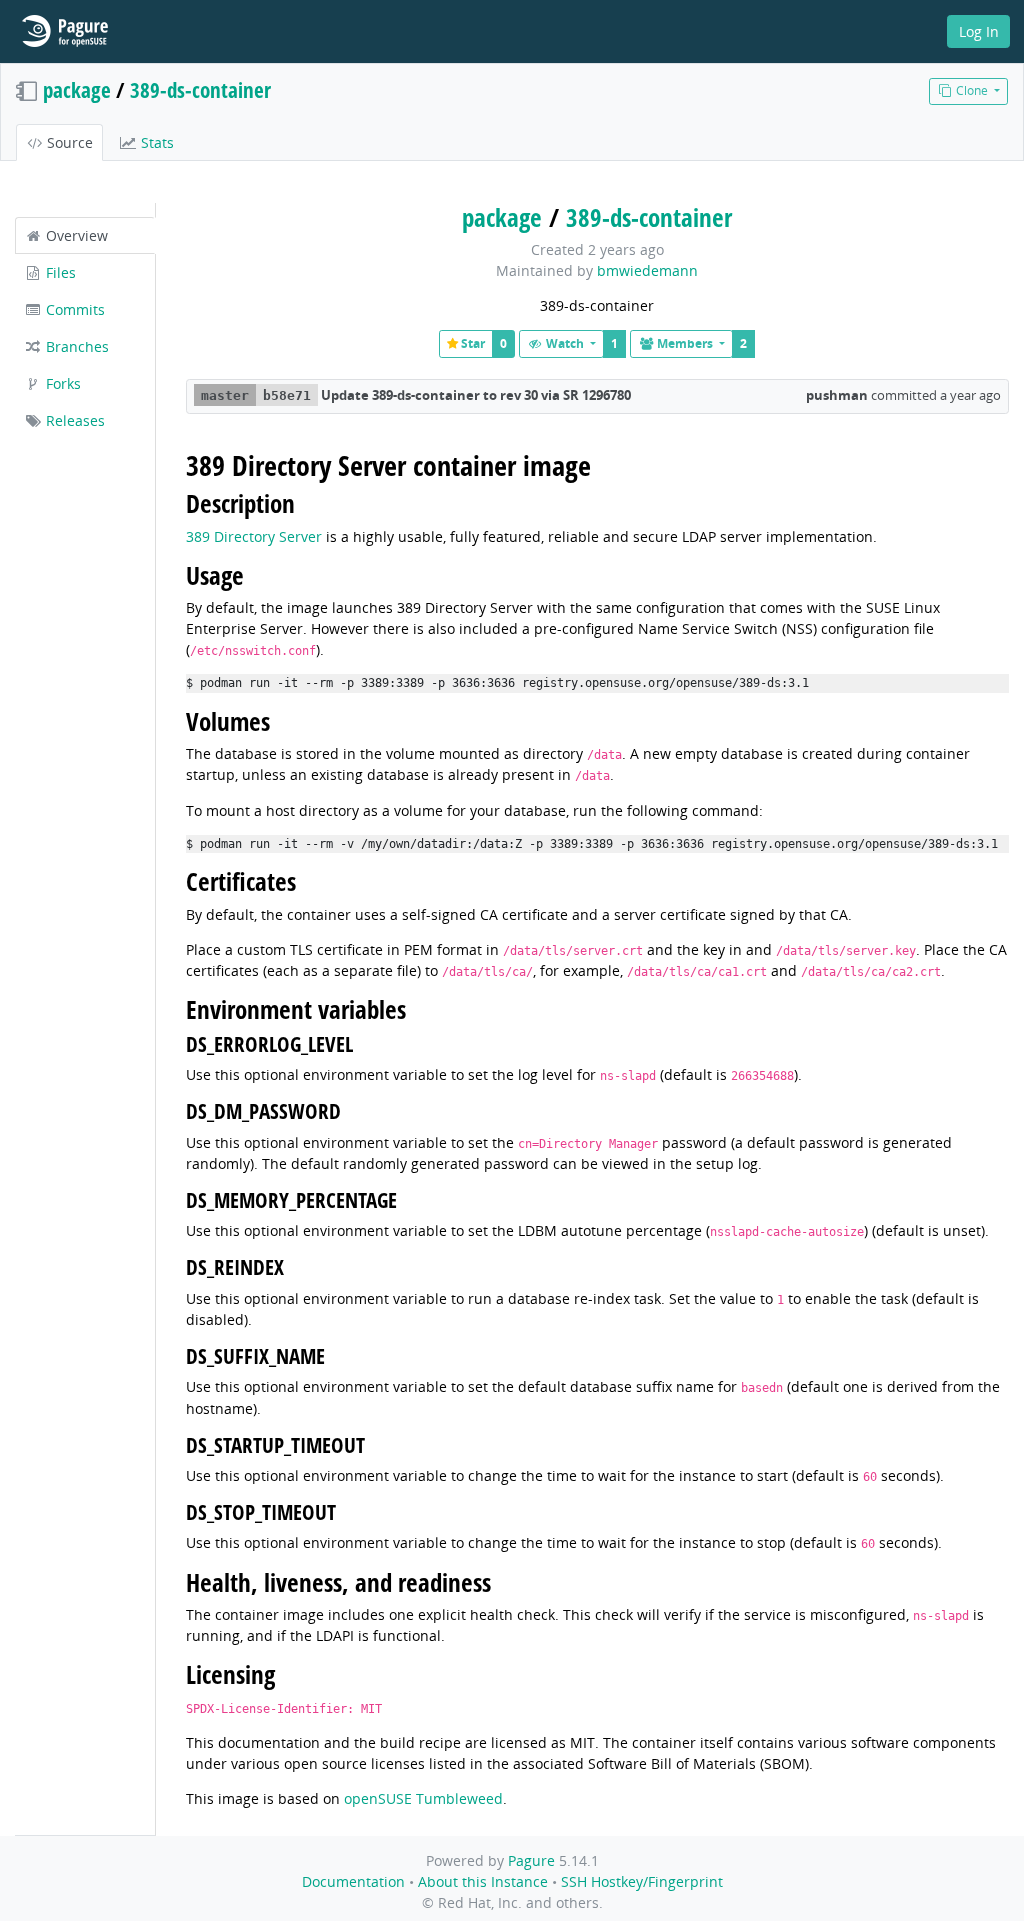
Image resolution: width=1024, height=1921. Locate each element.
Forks (61, 383)
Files (59, 272)
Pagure (531, 1860)
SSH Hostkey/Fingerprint (642, 1881)
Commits (73, 309)
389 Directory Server (254, 536)
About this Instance (483, 1881)
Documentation (353, 1881)
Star (471, 343)
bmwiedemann (647, 270)
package (77, 90)
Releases (73, 420)
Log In (979, 31)
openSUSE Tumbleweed (423, 1798)
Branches (75, 346)
